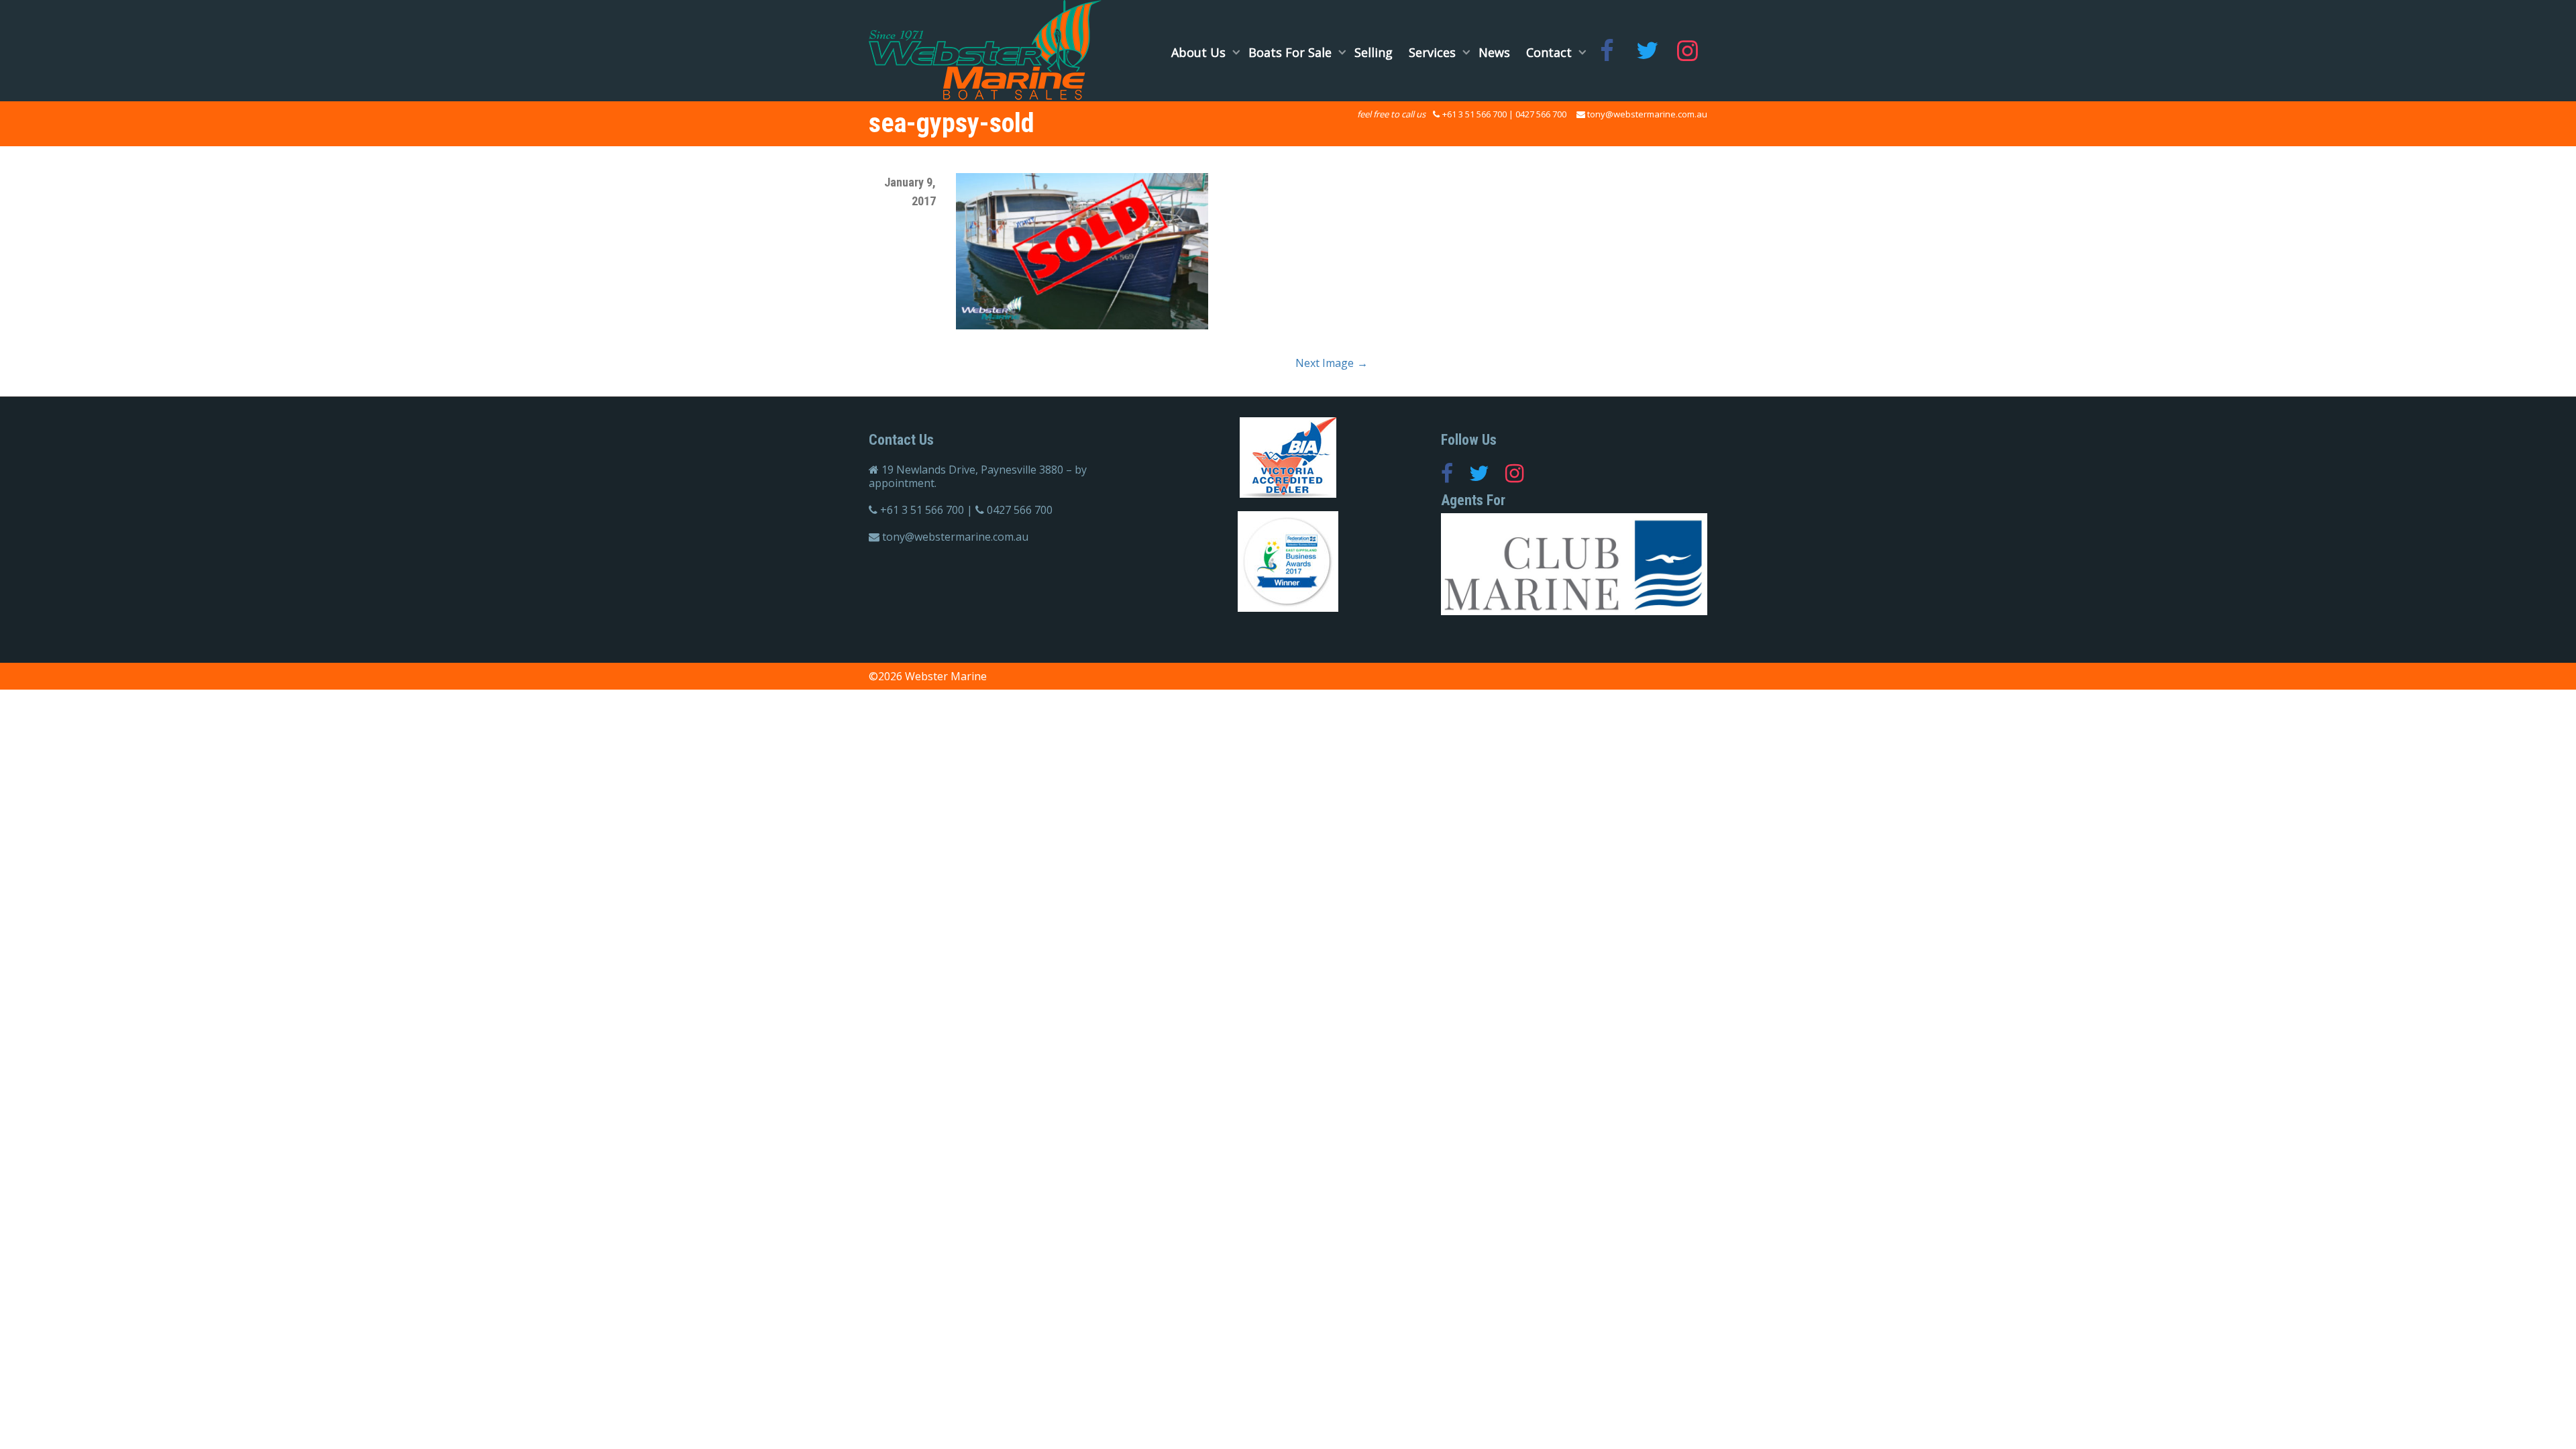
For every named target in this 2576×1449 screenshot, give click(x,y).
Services (1434, 52)
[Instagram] (1687, 52)
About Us (1200, 52)
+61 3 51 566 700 (1474, 114)
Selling (1374, 52)
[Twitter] (1647, 52)
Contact (1551, 52)
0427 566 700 (1541, 114)
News (1494, 52)
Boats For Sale (1292, 52)
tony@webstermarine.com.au (1647, 114)
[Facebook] (1607, 52)
